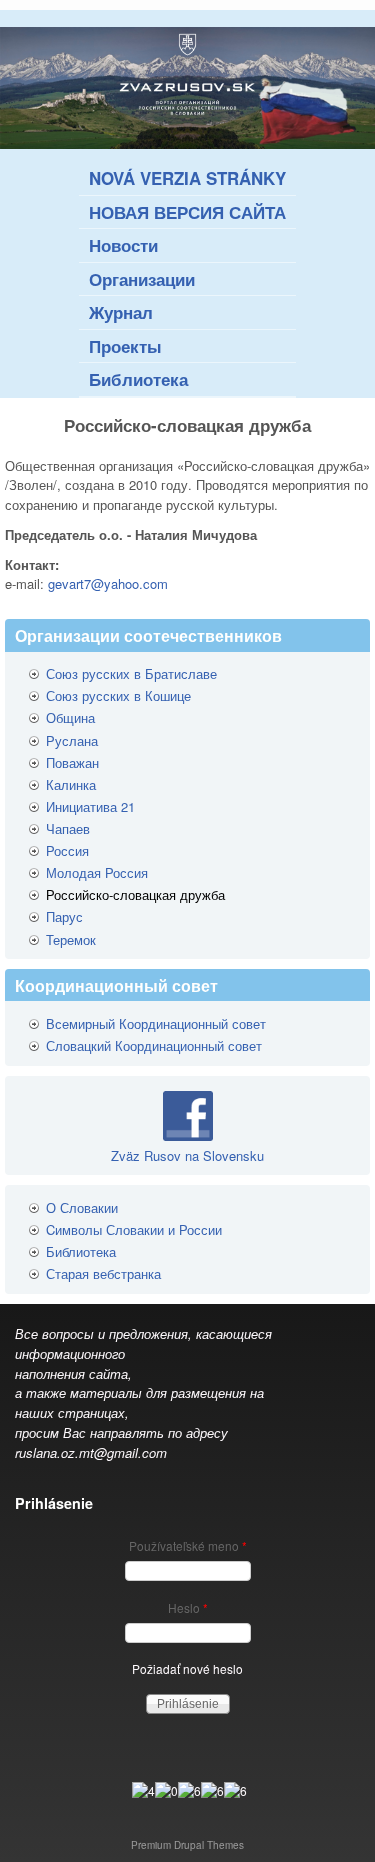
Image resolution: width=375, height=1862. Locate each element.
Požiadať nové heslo (187, 1668)
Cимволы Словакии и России (134, 1229)
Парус (64, 916)
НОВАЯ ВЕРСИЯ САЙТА (187, 212)
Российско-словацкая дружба (135, 894)
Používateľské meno (188, 1545)
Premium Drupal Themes (187, 1845)
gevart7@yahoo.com (108, 583)
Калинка (71, 784)
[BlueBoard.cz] (189, 1790)
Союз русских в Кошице (118, 695)
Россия (67, 850)
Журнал (121, 312)
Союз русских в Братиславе (131, 673)
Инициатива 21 (90, 806)
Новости (123, 245)
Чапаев (68, 828)
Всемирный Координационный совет (156, 1023)
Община (70, 717)
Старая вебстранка (103, 1273)
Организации (142, 279)
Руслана (72, 740)
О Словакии (82, 1207)
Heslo (188, 1607)
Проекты (125, 346)
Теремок (71, 939)
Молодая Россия (97, 872)
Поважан (72, 762)
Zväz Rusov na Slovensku (187, 1155)
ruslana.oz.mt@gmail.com (91, 1452)
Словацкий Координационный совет (154, 1045)
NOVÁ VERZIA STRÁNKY (187, 178)
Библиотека (138, 379)
